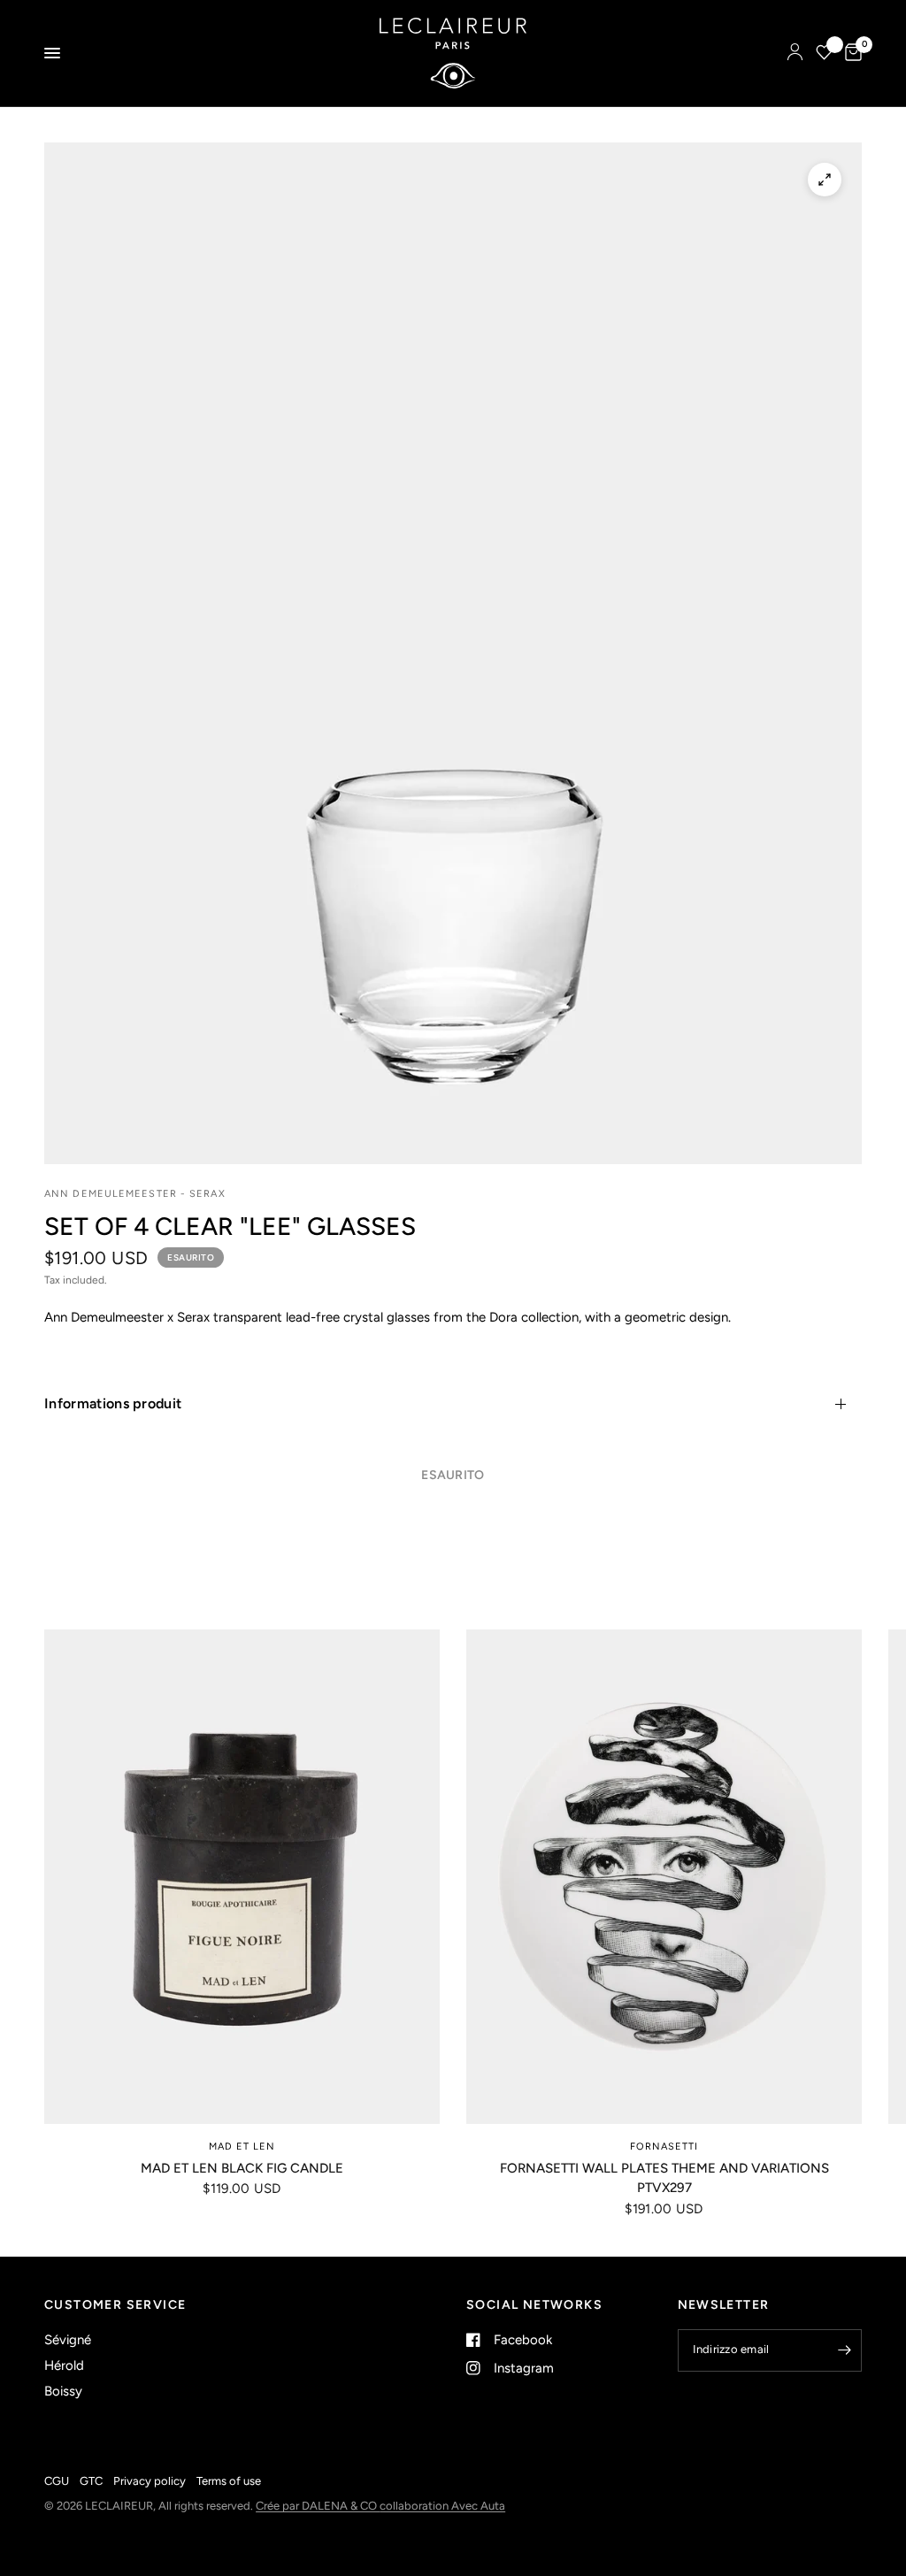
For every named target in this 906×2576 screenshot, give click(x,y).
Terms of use (229, 2481)
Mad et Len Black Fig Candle (242, 2168)
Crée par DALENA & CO (318, 2506)
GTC (91, 2481)
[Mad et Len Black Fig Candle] (242, 1877)
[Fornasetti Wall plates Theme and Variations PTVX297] (664, 1877)
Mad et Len (242, 2147)
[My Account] (795, 53)
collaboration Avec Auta (442, 2506)
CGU (57, 2481)
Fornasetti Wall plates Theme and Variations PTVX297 (664, 2178)
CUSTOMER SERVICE (115, 2305)
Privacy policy (150, 2481)
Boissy (63, 2391)
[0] (850, 53)
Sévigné (68, 2340)
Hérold (64, 2365)
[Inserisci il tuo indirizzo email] (844, 2350)
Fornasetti (664, 2147)
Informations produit (113, 1403)
